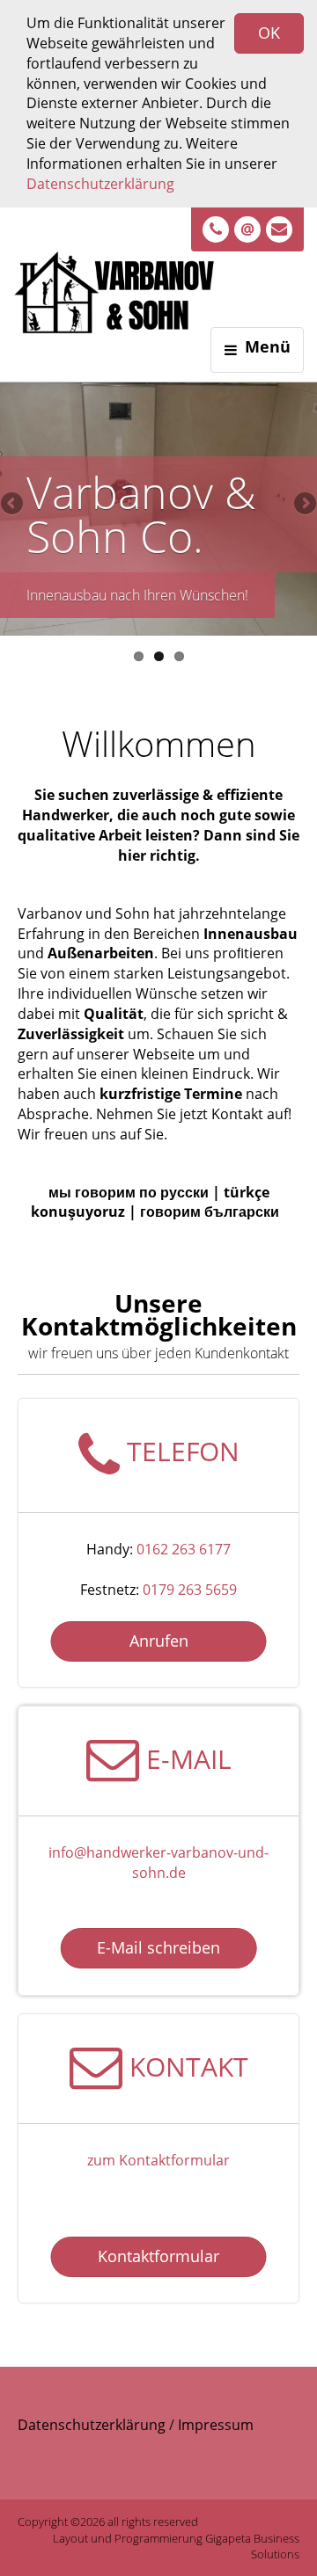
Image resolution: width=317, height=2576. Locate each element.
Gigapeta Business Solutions (252, 2547)
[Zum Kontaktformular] (279, 229)
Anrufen (159, 1641)
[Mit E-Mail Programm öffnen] (247, 229)
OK (269, 33)
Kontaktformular (158, 2256)
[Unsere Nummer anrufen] (216, 229)
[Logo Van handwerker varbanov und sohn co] (136, 279)
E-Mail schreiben (158, 1947)
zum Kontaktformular (158, 2160)
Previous (13, 505)
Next (304, 505)
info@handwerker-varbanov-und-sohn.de (158, 1863)
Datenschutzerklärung (100, 184)
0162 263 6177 (184, 1549)
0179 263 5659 (190, 1590)
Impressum (216, 2425)
